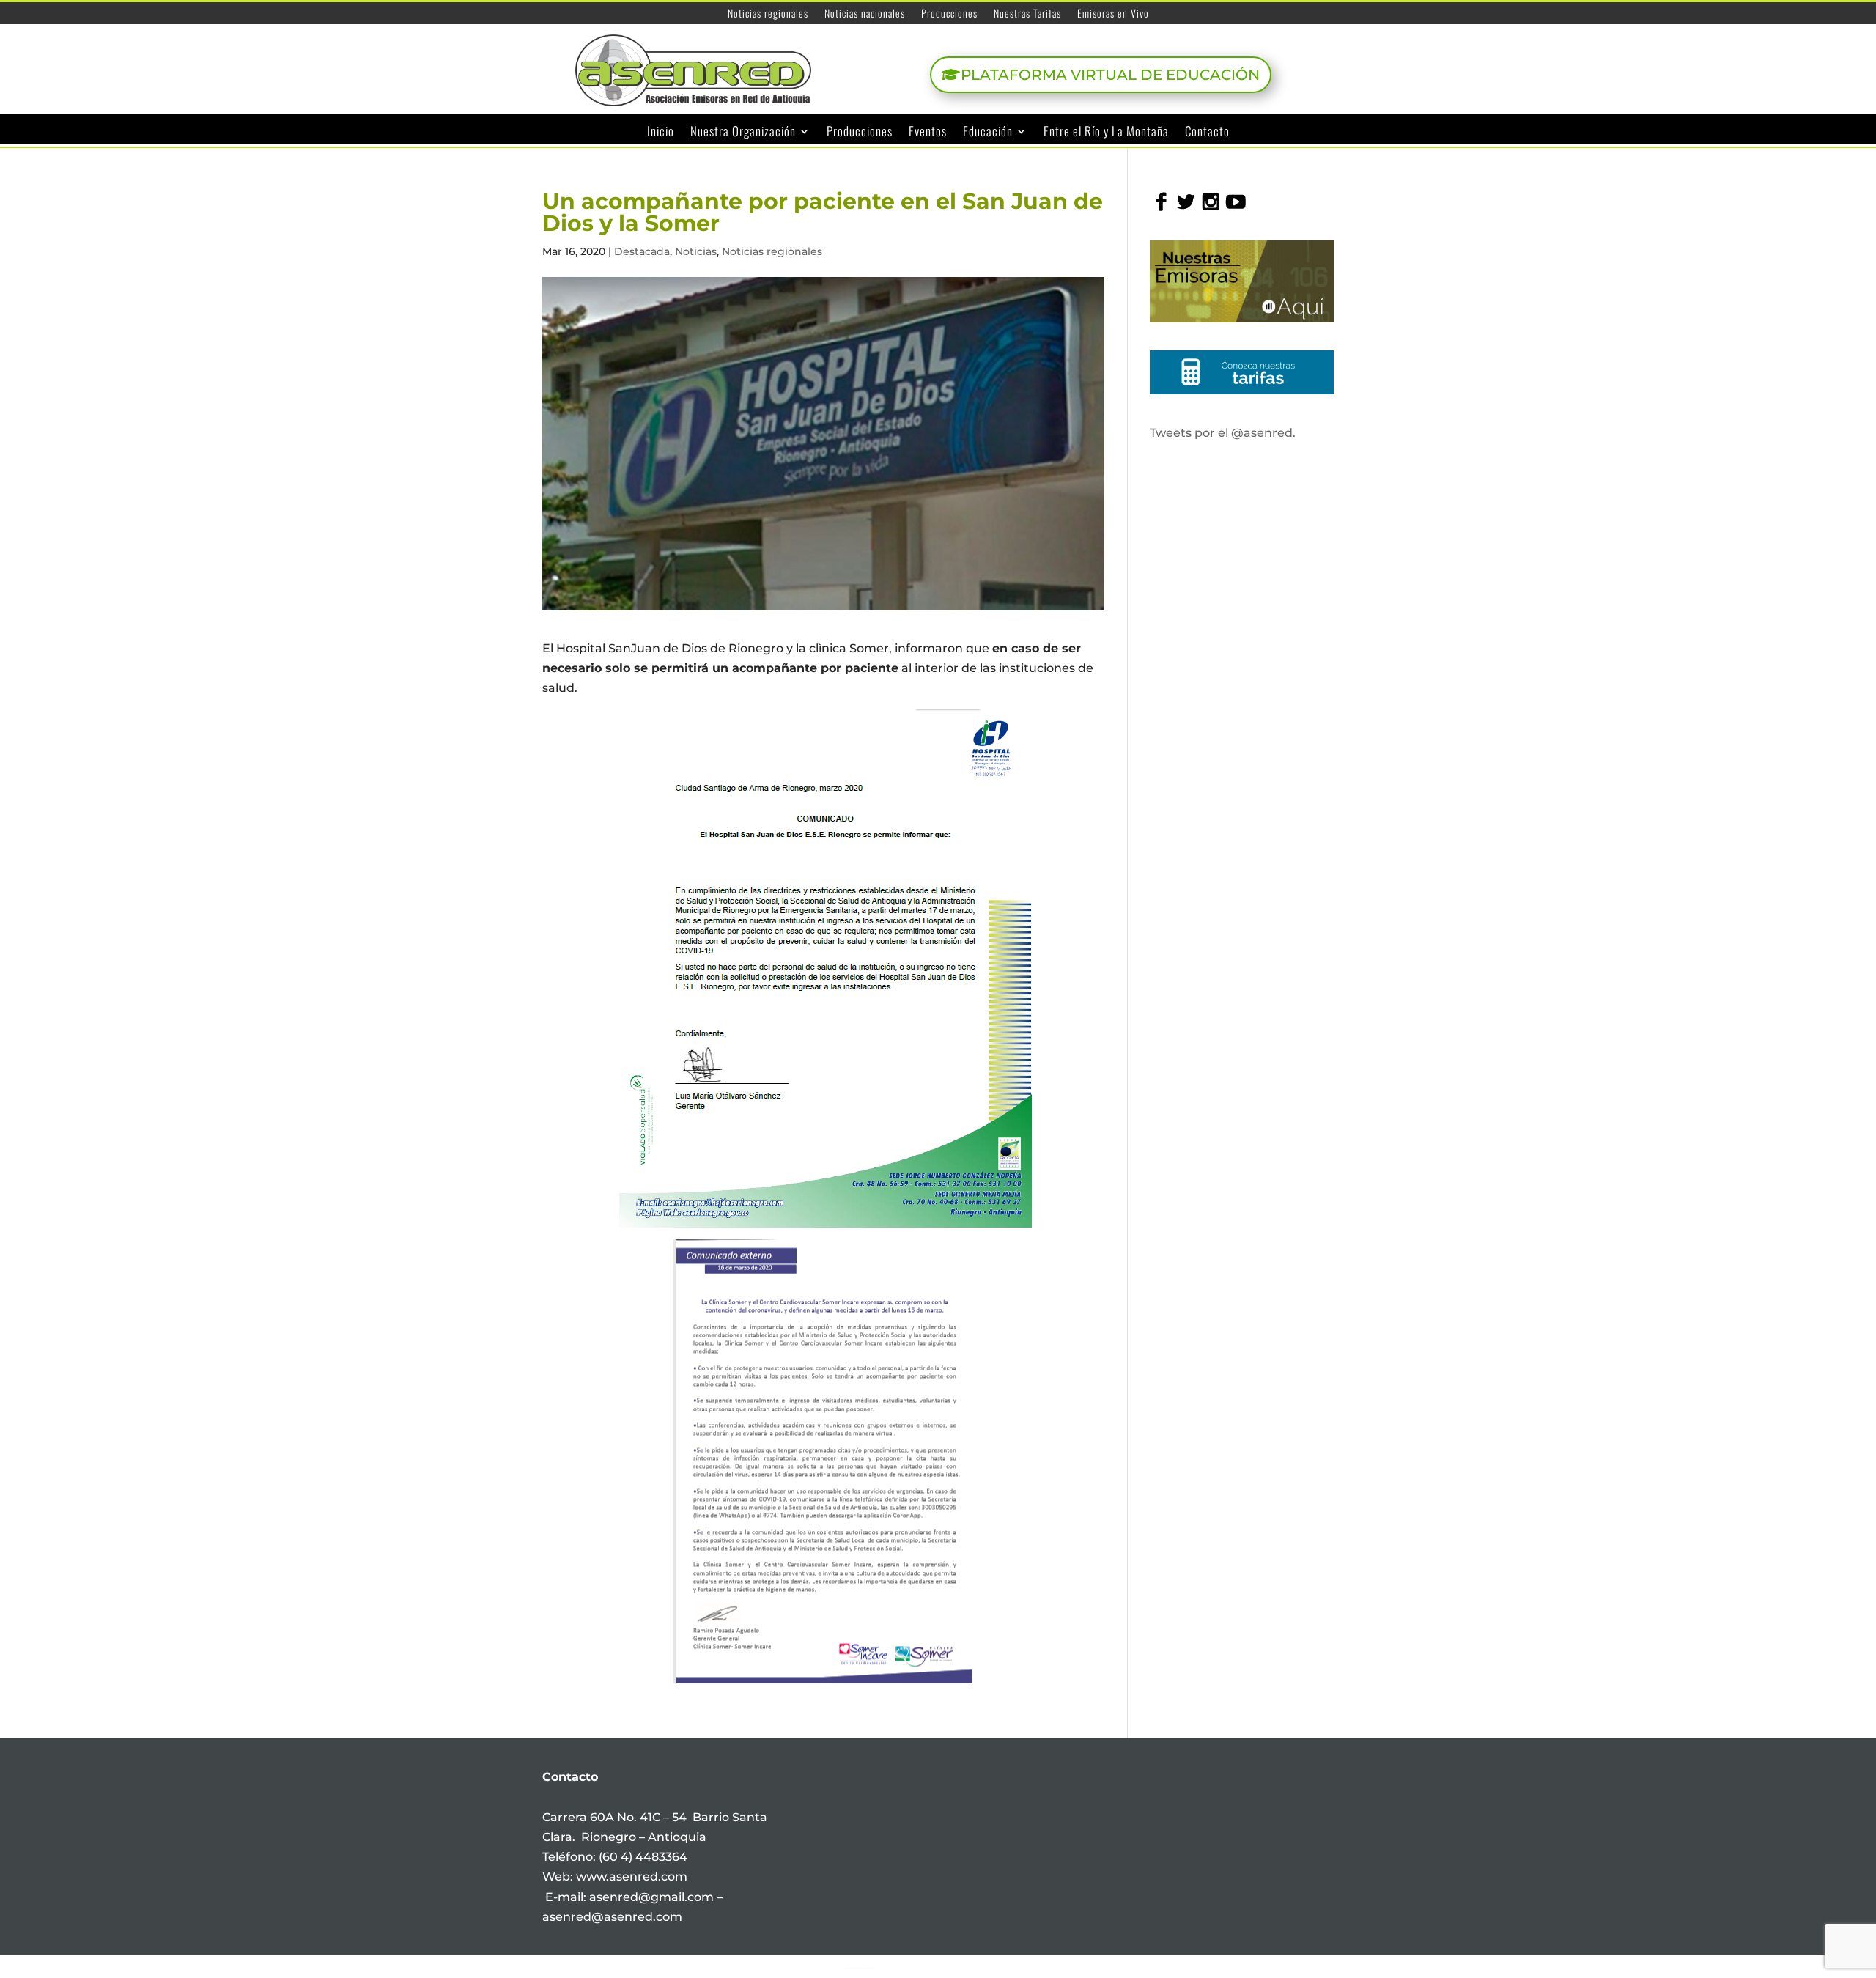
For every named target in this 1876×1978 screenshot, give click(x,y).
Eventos (928, 132)
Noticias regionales (768, 14)
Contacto (1207, 132)
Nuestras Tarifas (1027, 14)
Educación (988, 132)
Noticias (696, 251)
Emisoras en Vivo (1113, 14)
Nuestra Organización (743, 132)
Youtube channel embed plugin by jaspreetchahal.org (859, 1968)
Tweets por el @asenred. (1223, 433)
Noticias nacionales (865, 14)
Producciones (949, 14)
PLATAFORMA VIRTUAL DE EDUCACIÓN (1110, 75)
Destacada (642, 251)
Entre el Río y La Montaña (1106, 132)
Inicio (661, 132)
